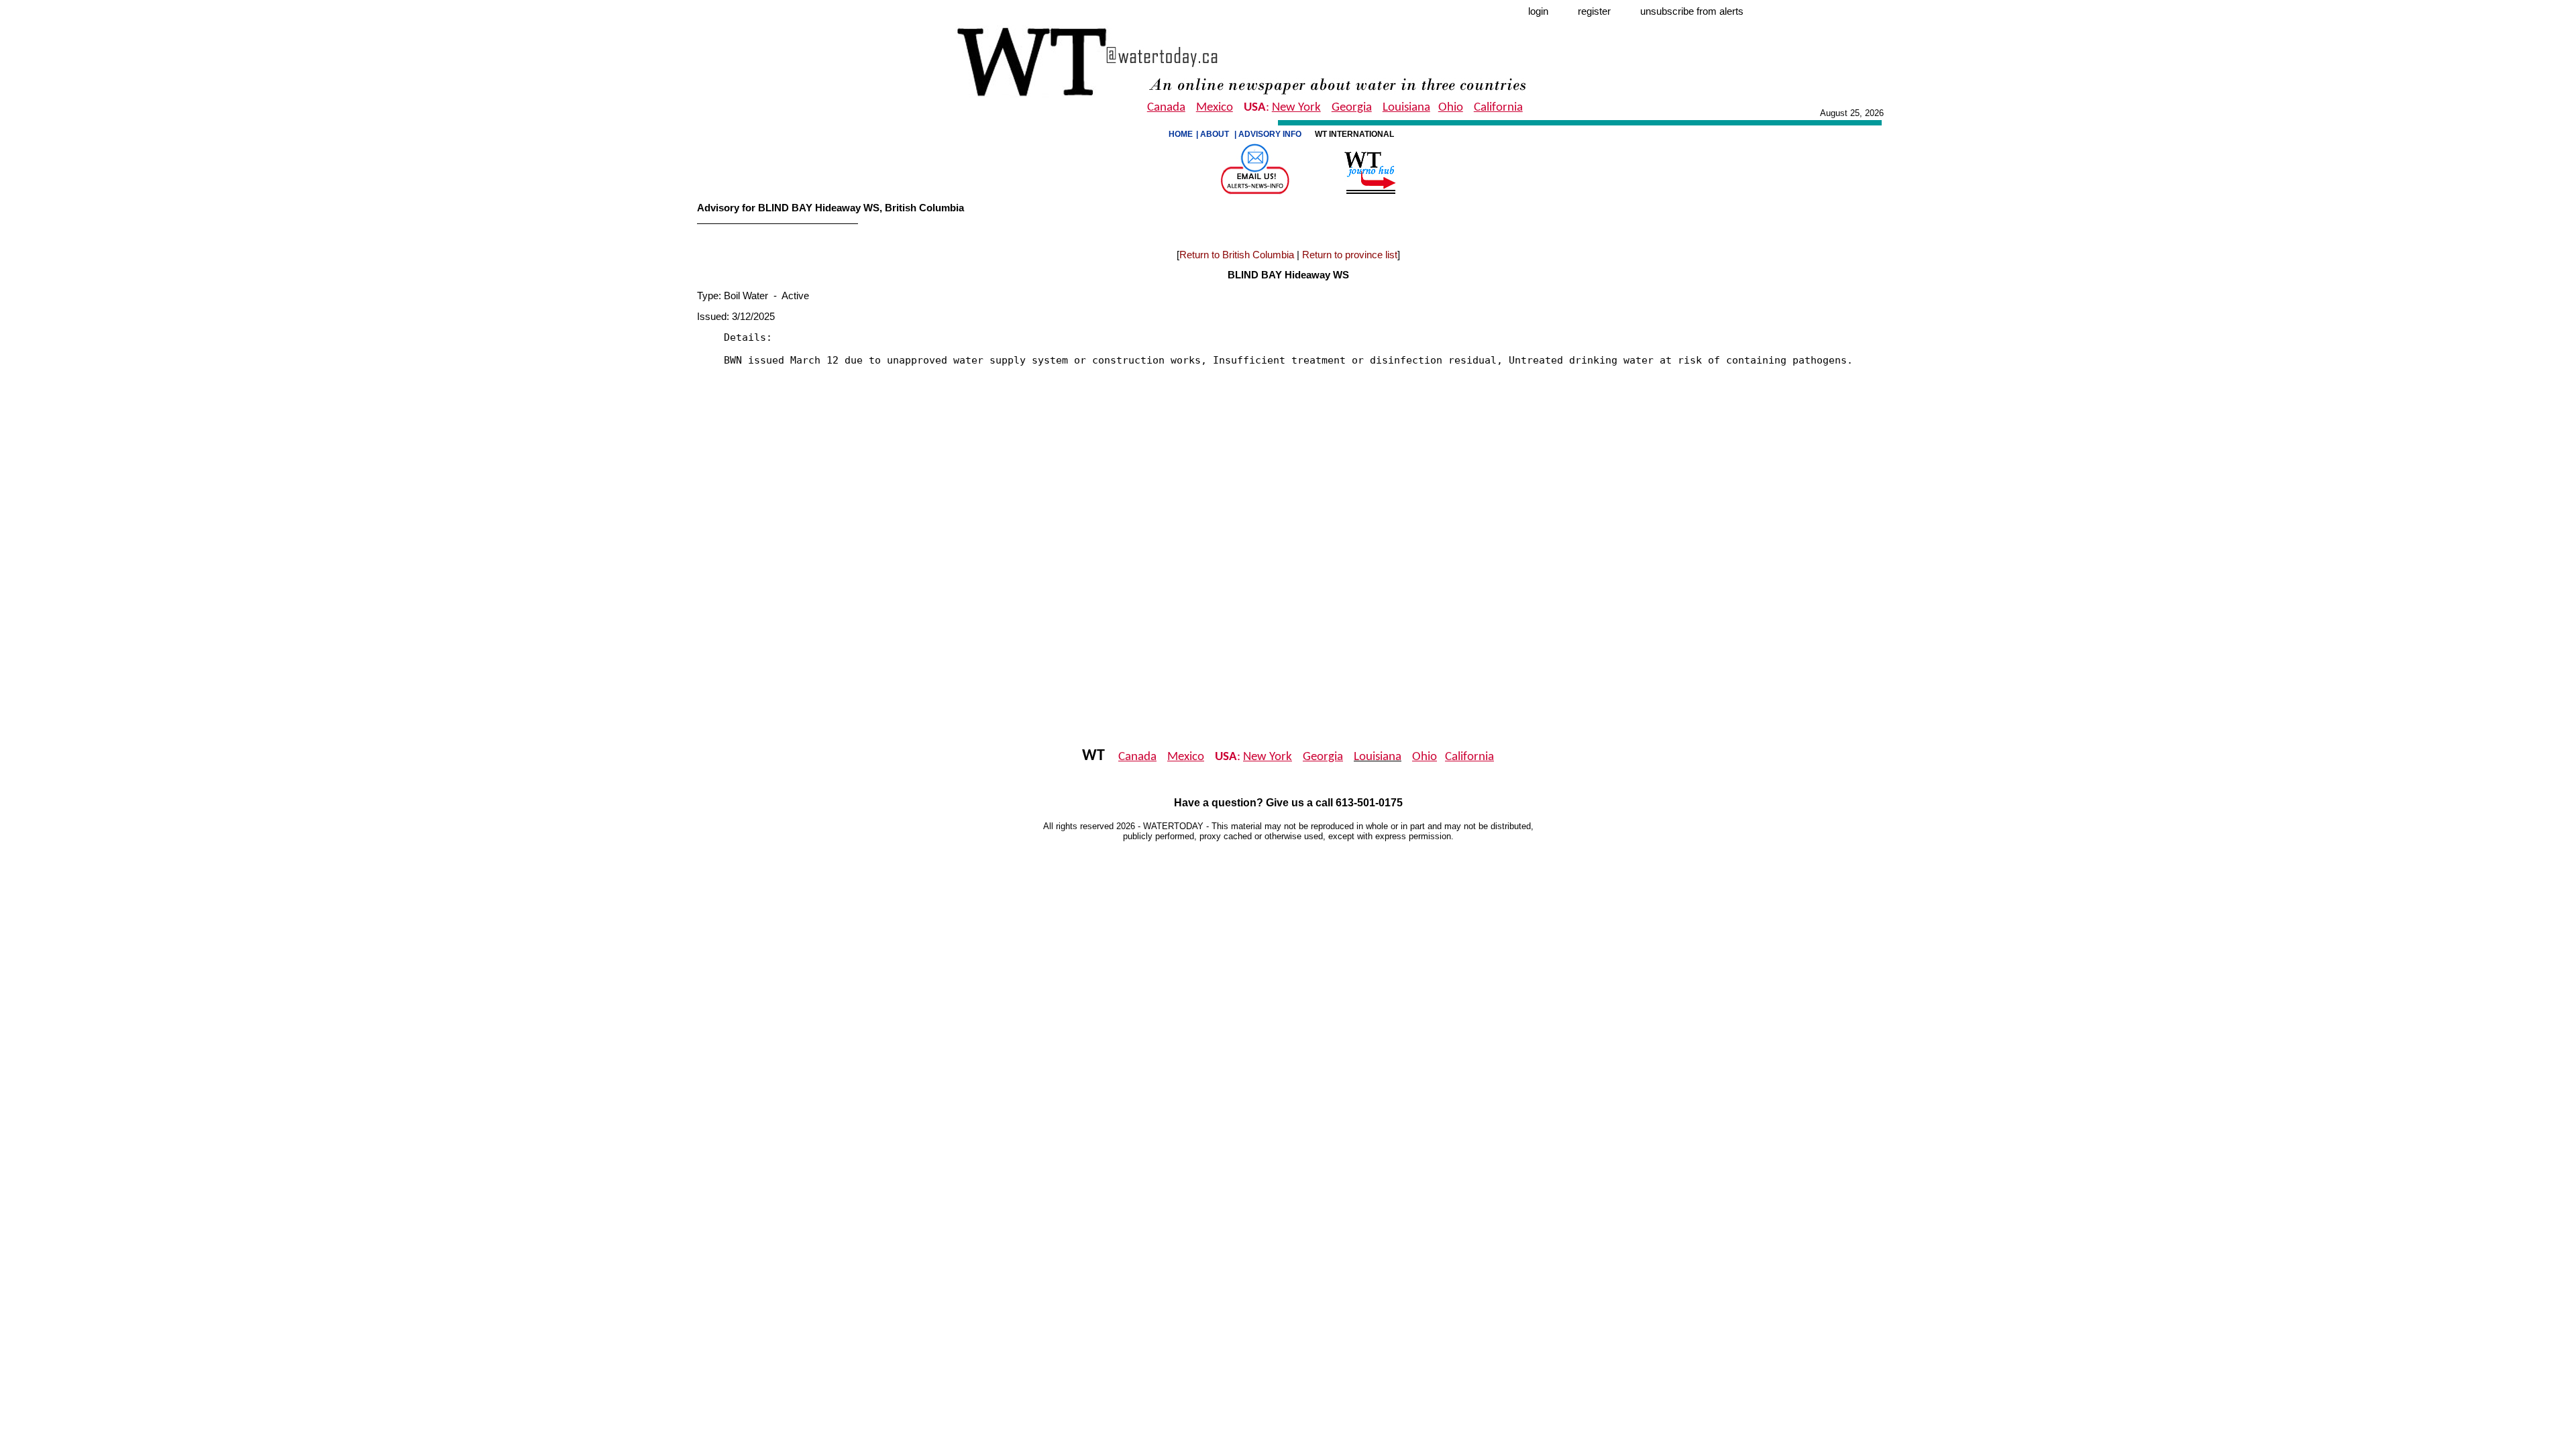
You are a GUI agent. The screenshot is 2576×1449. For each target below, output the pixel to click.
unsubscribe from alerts (1692, 11)
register (1594, 11)
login (1538, 11)
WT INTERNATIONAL (1355, 134)
